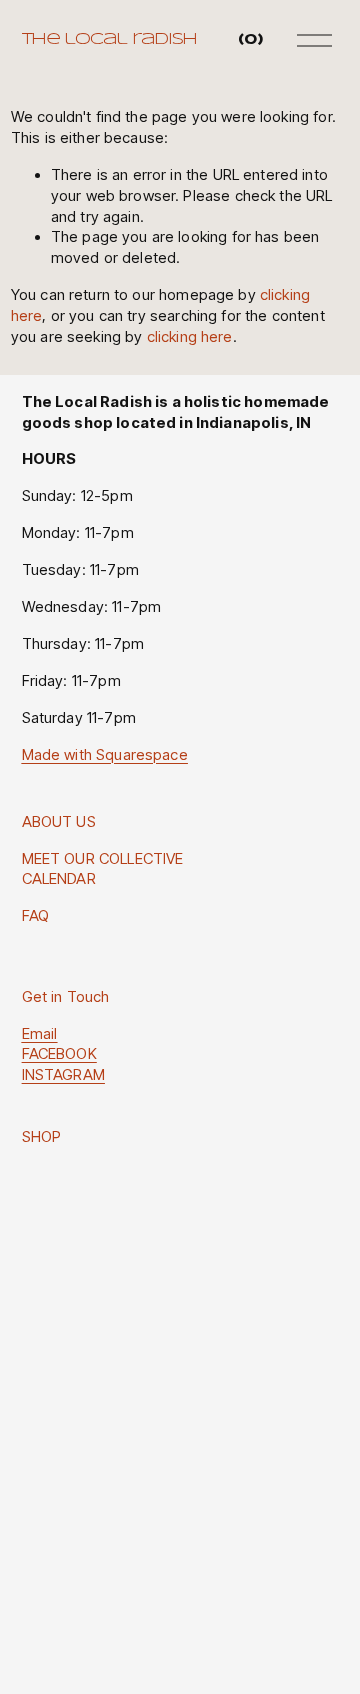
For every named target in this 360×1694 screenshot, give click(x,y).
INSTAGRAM (63, 1075)
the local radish (110, 39)
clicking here (190, 337)
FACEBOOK (59, 1054)
